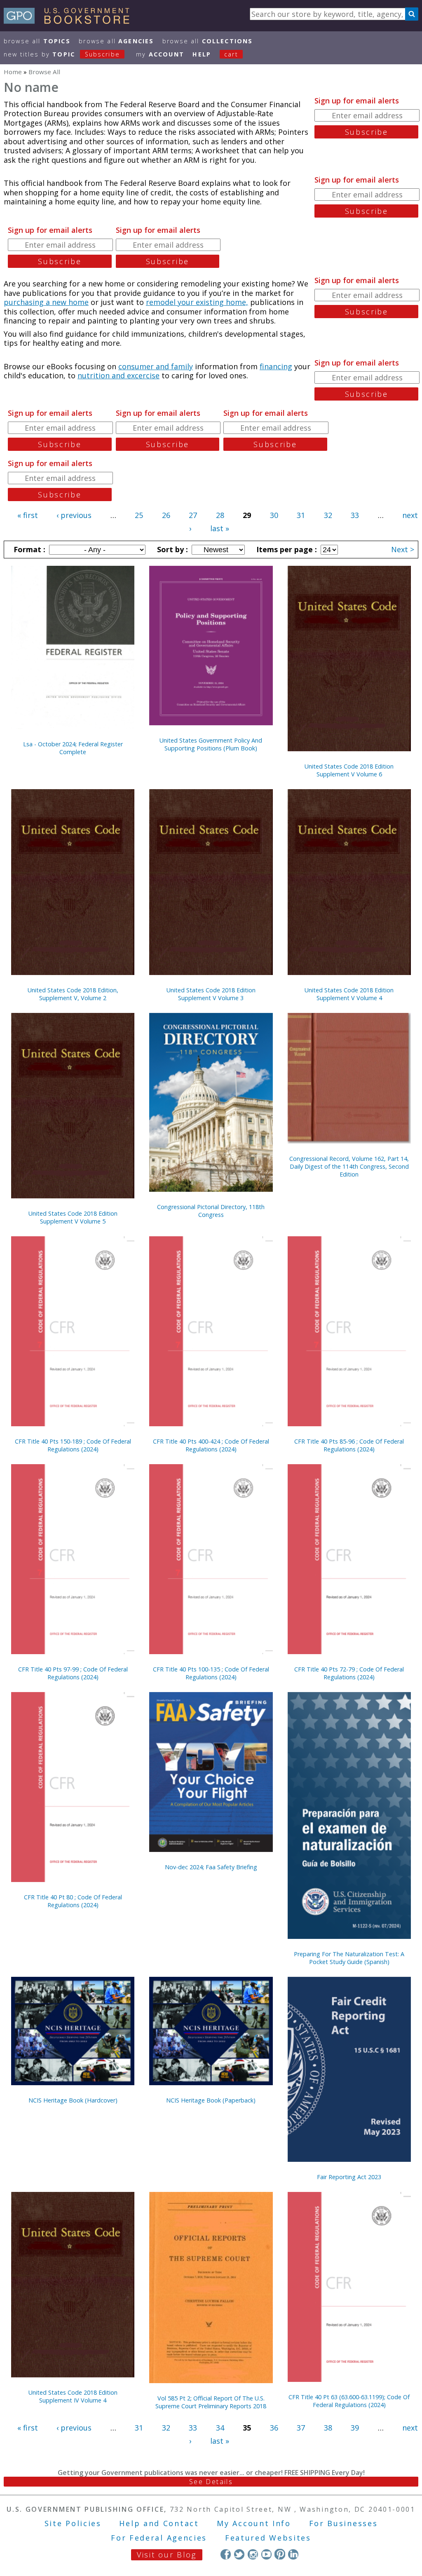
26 (166, 515)
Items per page (286, 549)
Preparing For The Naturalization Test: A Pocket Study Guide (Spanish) (349, 1958)
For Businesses (343, 2523)
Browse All (37, 41)
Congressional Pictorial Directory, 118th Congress (211, 1211)
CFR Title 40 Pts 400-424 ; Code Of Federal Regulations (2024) (211, 1445)
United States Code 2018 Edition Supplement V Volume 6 (349, 770)
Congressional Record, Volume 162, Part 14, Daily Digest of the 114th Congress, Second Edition (349, 1166)
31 (301, 515)
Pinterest (280, 2554)
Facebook (226, 2554)
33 (355, 515)
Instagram (253, 2554)
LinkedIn (293, 2554)
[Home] (70, 21)
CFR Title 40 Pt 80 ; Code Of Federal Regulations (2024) (73, 1901)
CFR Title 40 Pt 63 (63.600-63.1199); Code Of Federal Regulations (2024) (349, 2401)
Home (13, 72)
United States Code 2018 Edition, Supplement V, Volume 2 (73, 994)
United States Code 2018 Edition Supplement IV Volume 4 (73, 2396)
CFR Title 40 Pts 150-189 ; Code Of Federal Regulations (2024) (73, 1445)
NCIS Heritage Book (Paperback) (211, 2100)
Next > (403, 549)
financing (276, 366)
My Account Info (254, 2523)
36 (274, 2428)
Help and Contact (159, 2523)
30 (274, 515)
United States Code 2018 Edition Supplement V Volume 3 (211, 994)
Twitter (239, 2554)
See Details (211, 2482)
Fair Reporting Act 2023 (349, 2177)
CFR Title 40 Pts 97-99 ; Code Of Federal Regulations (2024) (73, 1673)
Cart (231, 54)
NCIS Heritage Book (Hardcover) (73, 2100)
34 (220, 2428)
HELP (202, 54)
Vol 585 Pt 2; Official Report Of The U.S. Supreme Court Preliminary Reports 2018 (211, 2402)
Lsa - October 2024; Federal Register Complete (73, 748)
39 (355, 2428)
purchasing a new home (46, 302)
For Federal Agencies (159, 2538)
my (160, 54)
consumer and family (156, 366)
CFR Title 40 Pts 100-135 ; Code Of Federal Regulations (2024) (211, 1673)
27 (193, 515)
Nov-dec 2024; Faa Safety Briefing (211, 1867)
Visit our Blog (167, 2555)
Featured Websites (268, 2538)
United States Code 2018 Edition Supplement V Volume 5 (73, 1217)
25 (139, 515)
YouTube (266, 2554)
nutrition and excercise (118, 375)
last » (220, 528)
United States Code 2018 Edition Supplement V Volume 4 (349, 994)
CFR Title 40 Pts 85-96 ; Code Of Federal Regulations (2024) (349, 1445)
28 (220, 515)
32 (328, 515)
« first (28, 515)
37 (301, 2428)
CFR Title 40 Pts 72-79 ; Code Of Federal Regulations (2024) (349, 1673)
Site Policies (73, 2523)
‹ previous (74, 515)
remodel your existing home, (197, 302)
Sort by (171, 549)
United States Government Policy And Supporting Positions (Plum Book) (211, 744)
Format (28, 549)
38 (328, 2428)
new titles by (62, 54)
